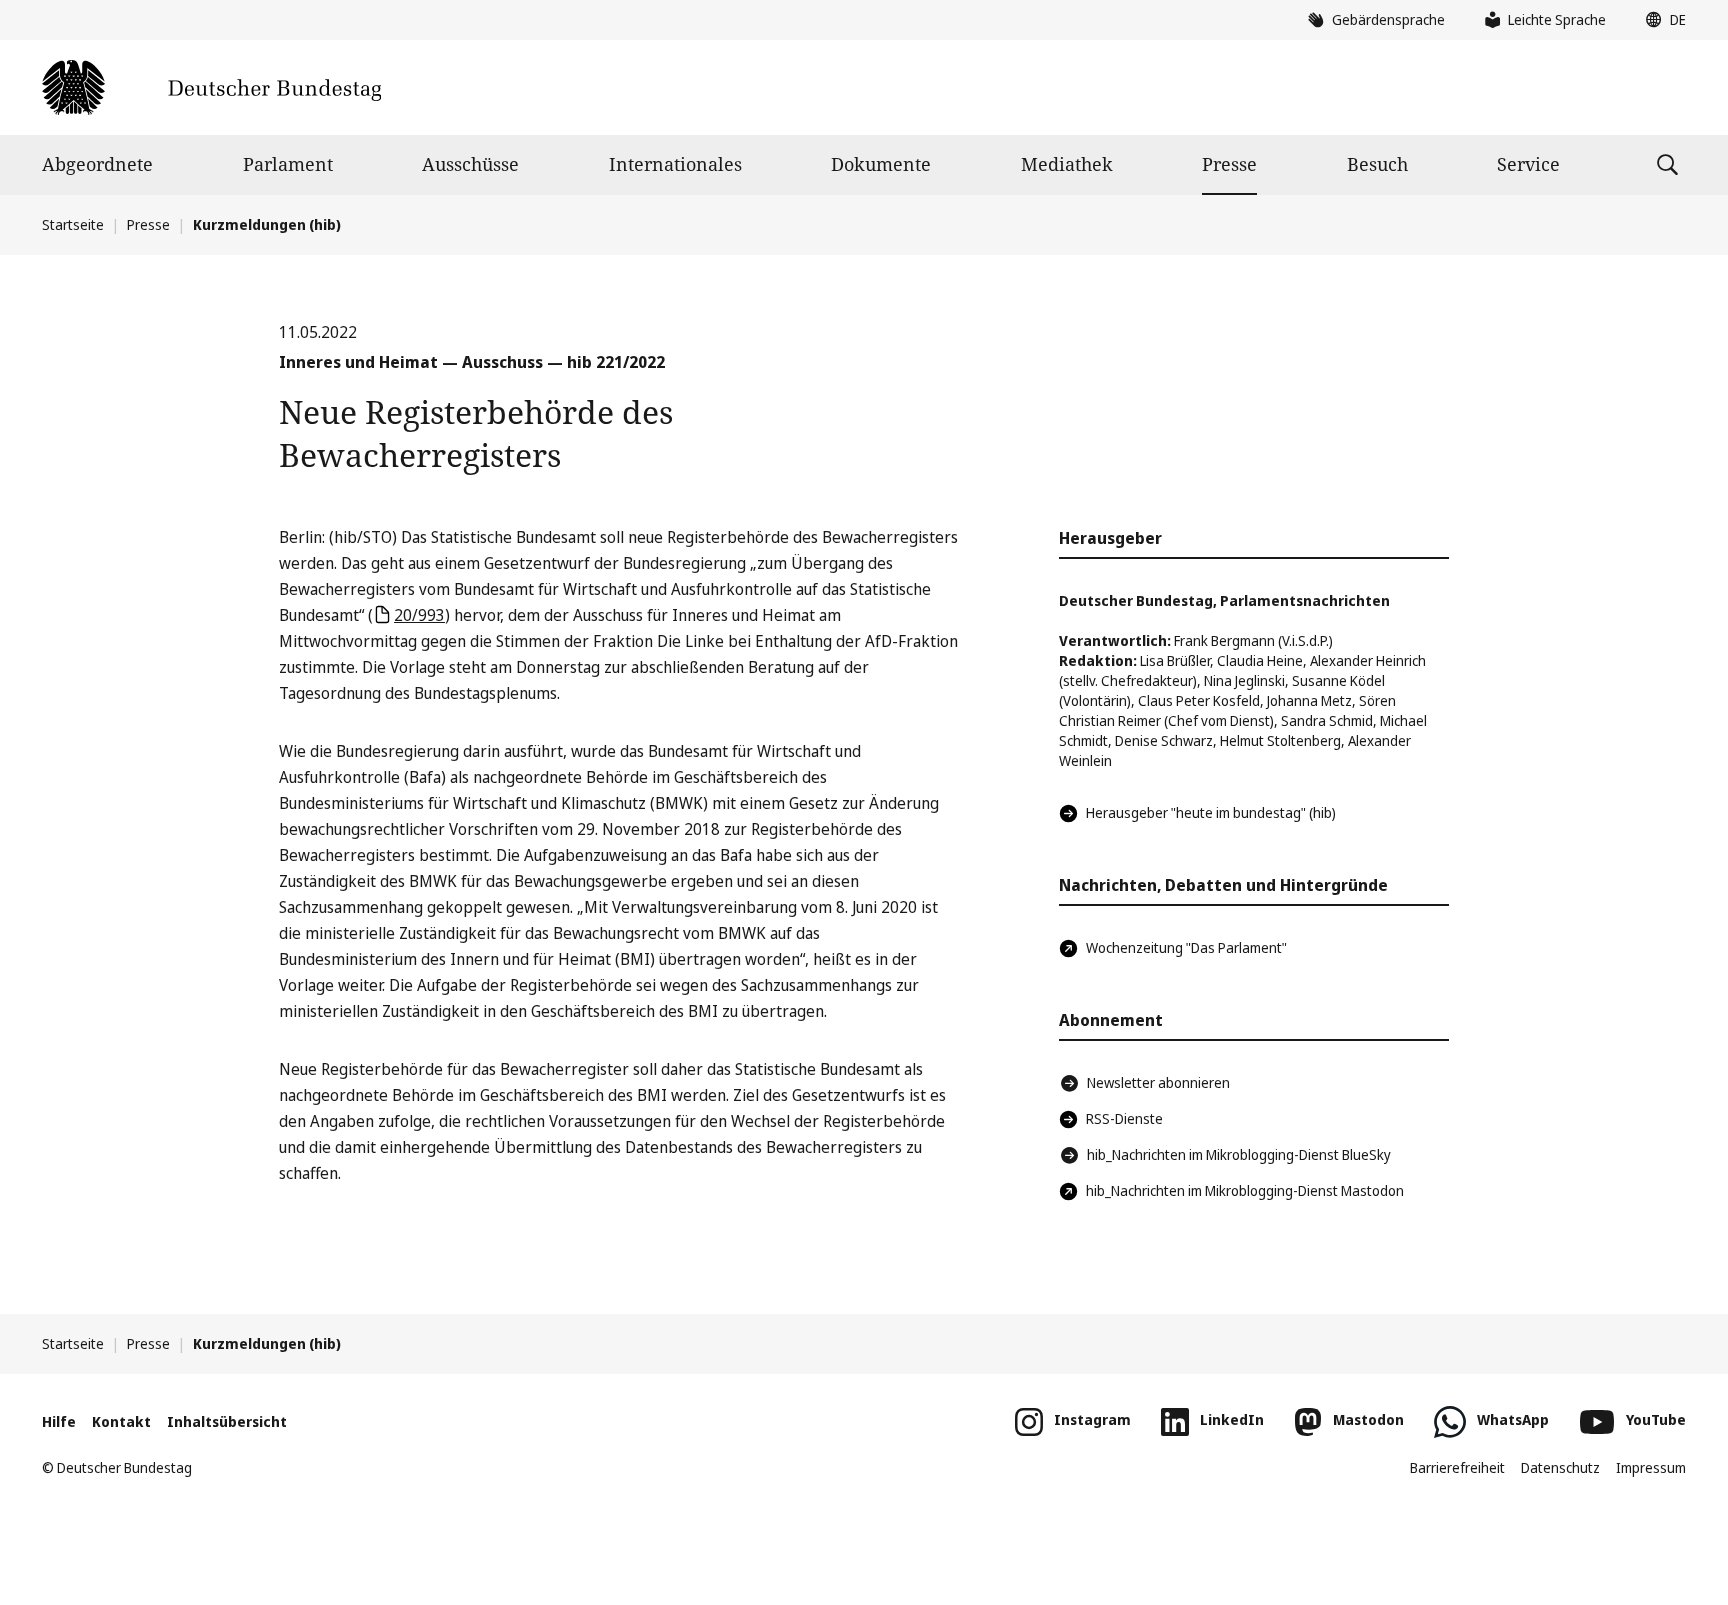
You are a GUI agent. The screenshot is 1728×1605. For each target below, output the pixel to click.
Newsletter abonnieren (1158, 1082)
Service (1528, 164)
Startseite (73, 224)
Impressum (1651, 1467)
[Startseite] (211, 87)
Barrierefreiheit (1457, 1467)
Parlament (288, 164)
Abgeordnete (97, 164)
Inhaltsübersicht (227, 1421)
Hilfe (59, 1421)
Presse (1229, 164)
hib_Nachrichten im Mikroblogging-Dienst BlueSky (1239, 1154)
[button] (1661, 20)
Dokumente (881, 164)
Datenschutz (1560, 1467)
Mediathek (1067, 164)
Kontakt (121, 1421)
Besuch (1377, 164)
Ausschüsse (470, 164)
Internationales (675, 164)
